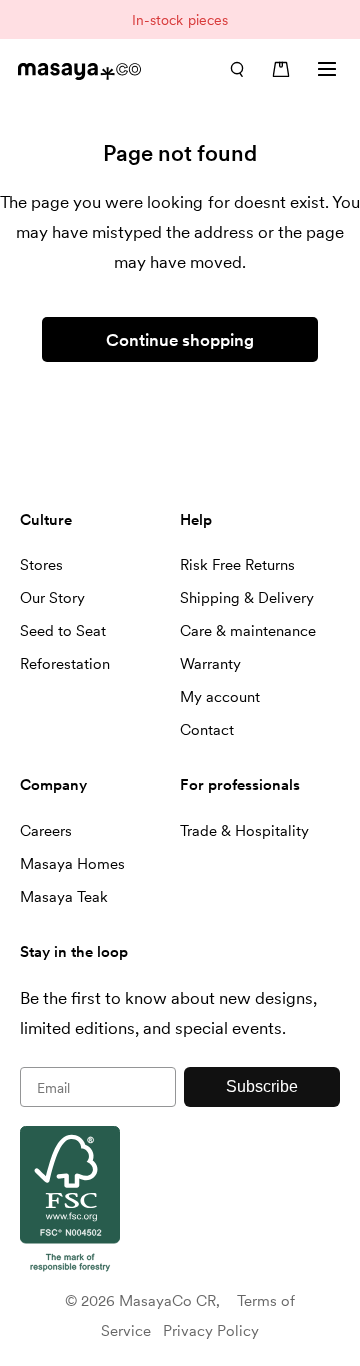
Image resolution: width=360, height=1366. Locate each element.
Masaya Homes (72, 864)
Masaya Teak (64, 897)
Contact (207, 730)
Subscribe (262, 1086)
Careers (46, 831)
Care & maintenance (248, 631)
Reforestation (65, 664)
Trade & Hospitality (244, 831)
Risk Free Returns (237, 565)
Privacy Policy (211, 1331)
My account (220, 697)
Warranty (210, 664)
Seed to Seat (63, 631)
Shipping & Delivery (247, 598)
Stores (41, 565)
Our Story (52, 598)
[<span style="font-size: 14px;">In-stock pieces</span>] (179, 19)
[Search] (237, 69)
